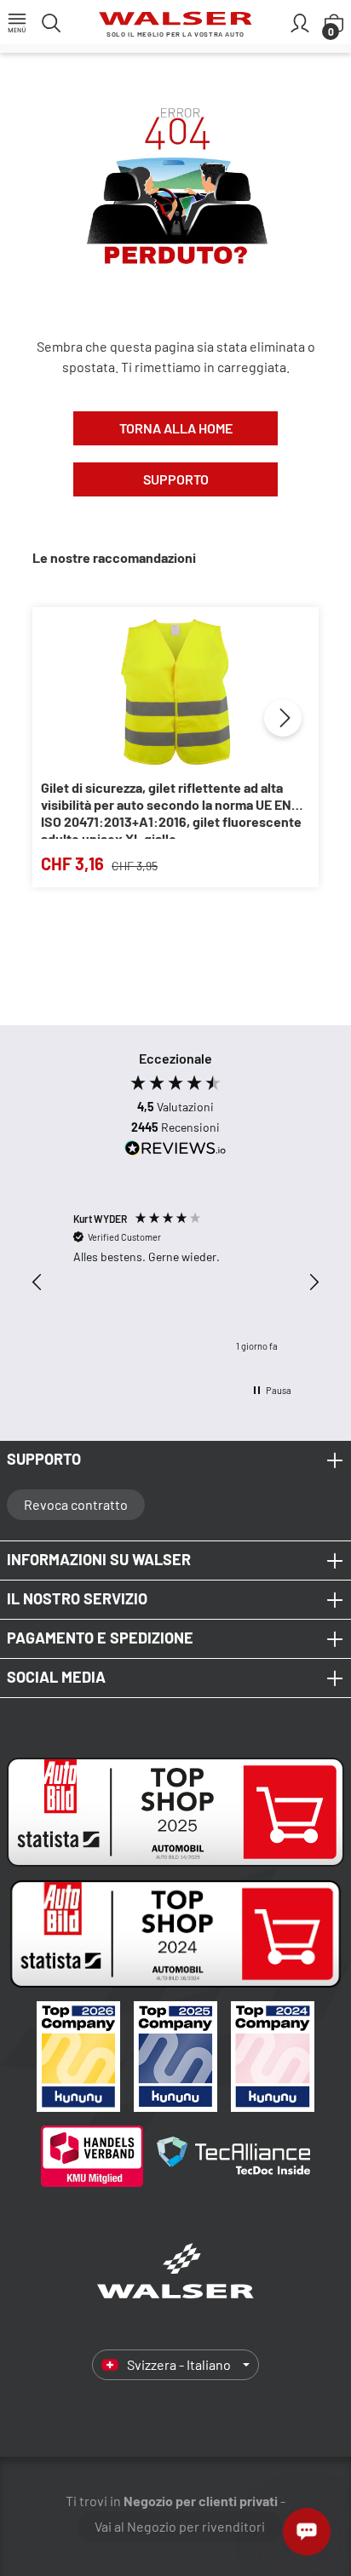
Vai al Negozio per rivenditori (180, 2526)
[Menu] (17, 22)
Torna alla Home (176, 428)
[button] (37, 1282)
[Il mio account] (300, 22)
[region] (175, 1283)
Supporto (176, 479)
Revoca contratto (76, 1504)
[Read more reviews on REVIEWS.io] (175, 1150)
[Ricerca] (51, 22)
